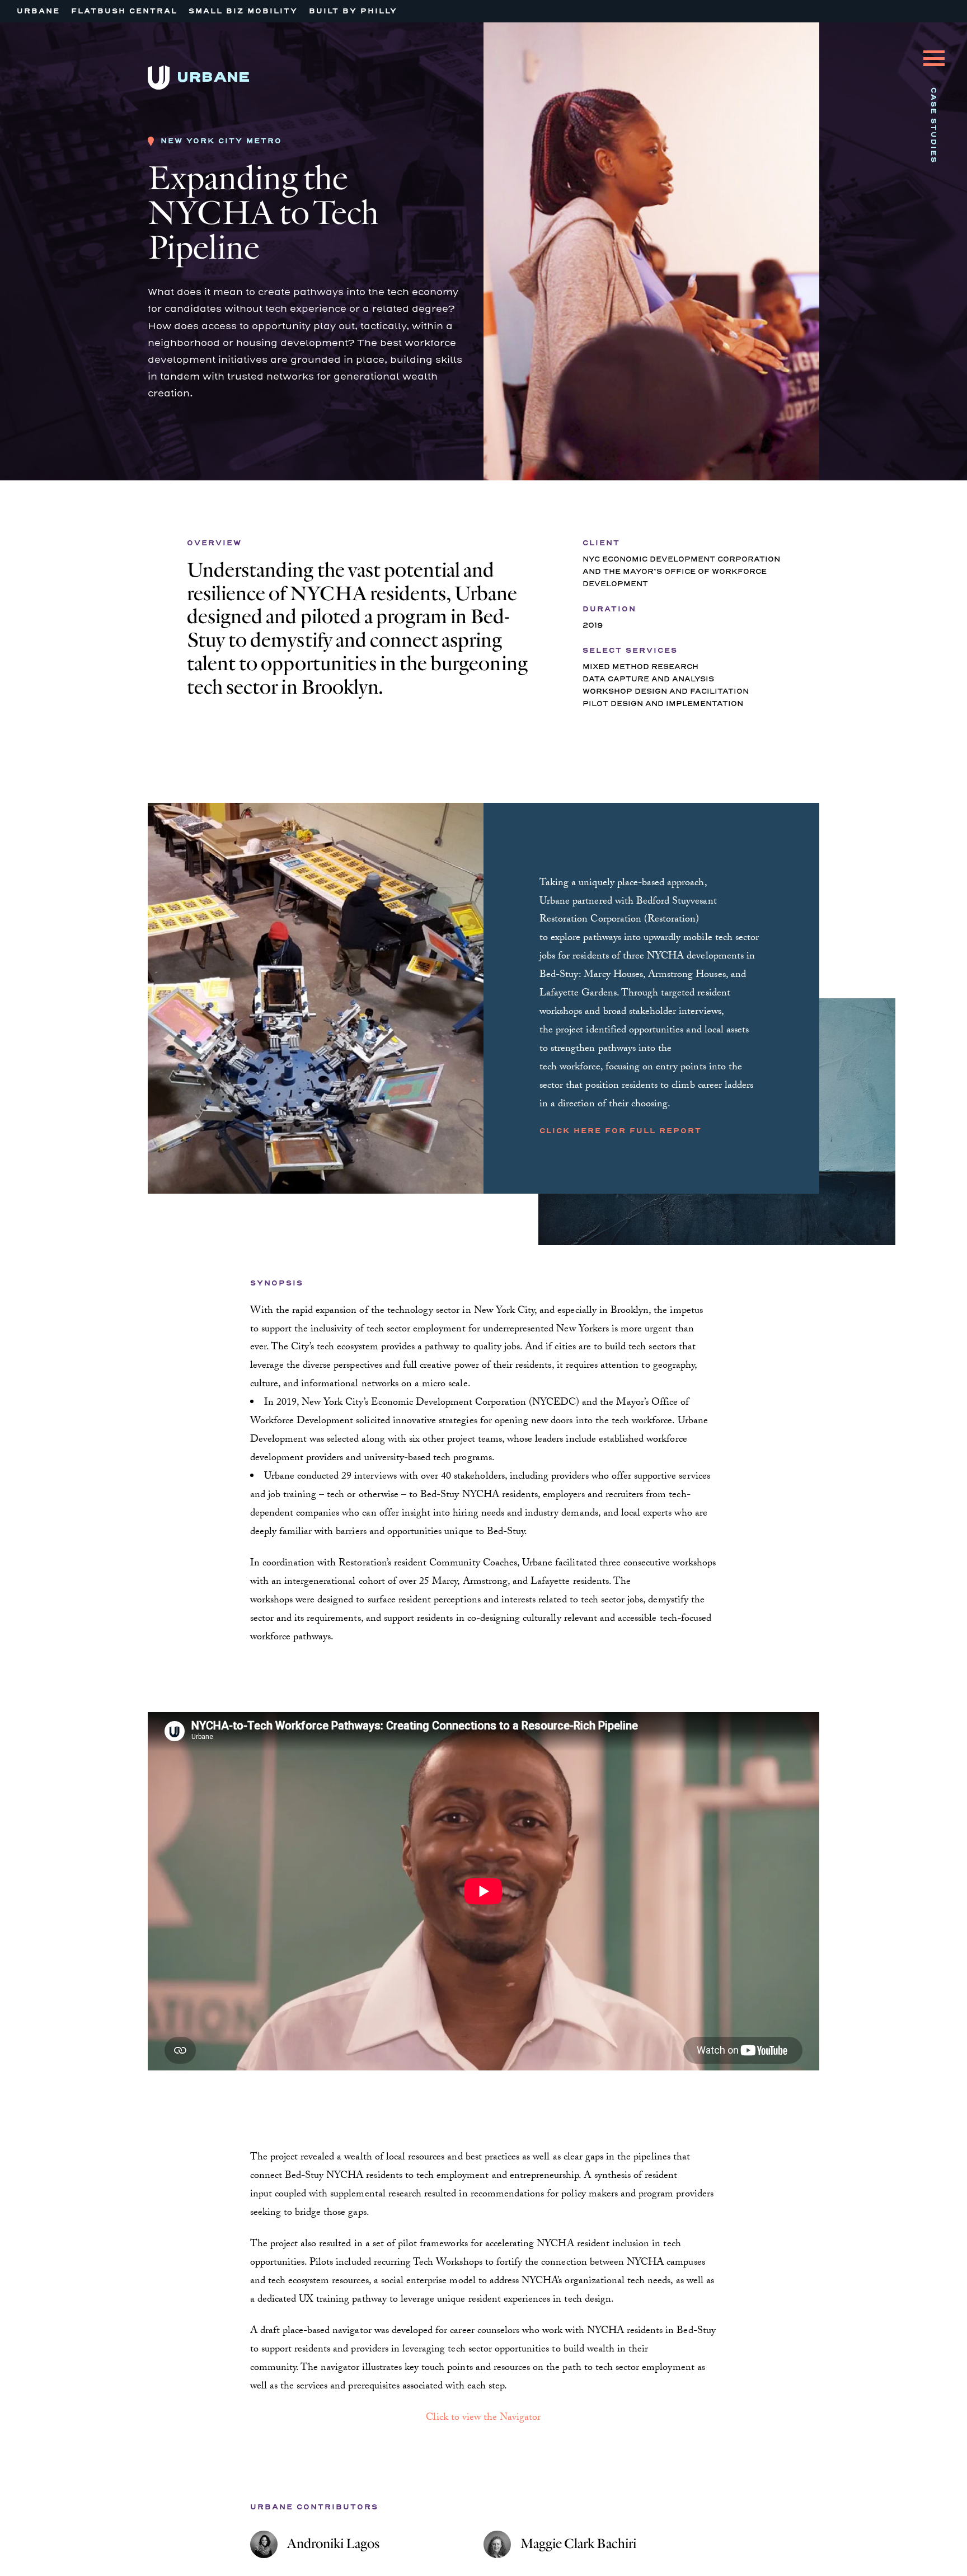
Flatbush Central (124, 11)
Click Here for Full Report (621, 1131)
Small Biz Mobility (243, 11)
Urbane (38, 11)
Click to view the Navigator (483, 2418)
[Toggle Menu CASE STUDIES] (934, 50)
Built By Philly (353, 11)
